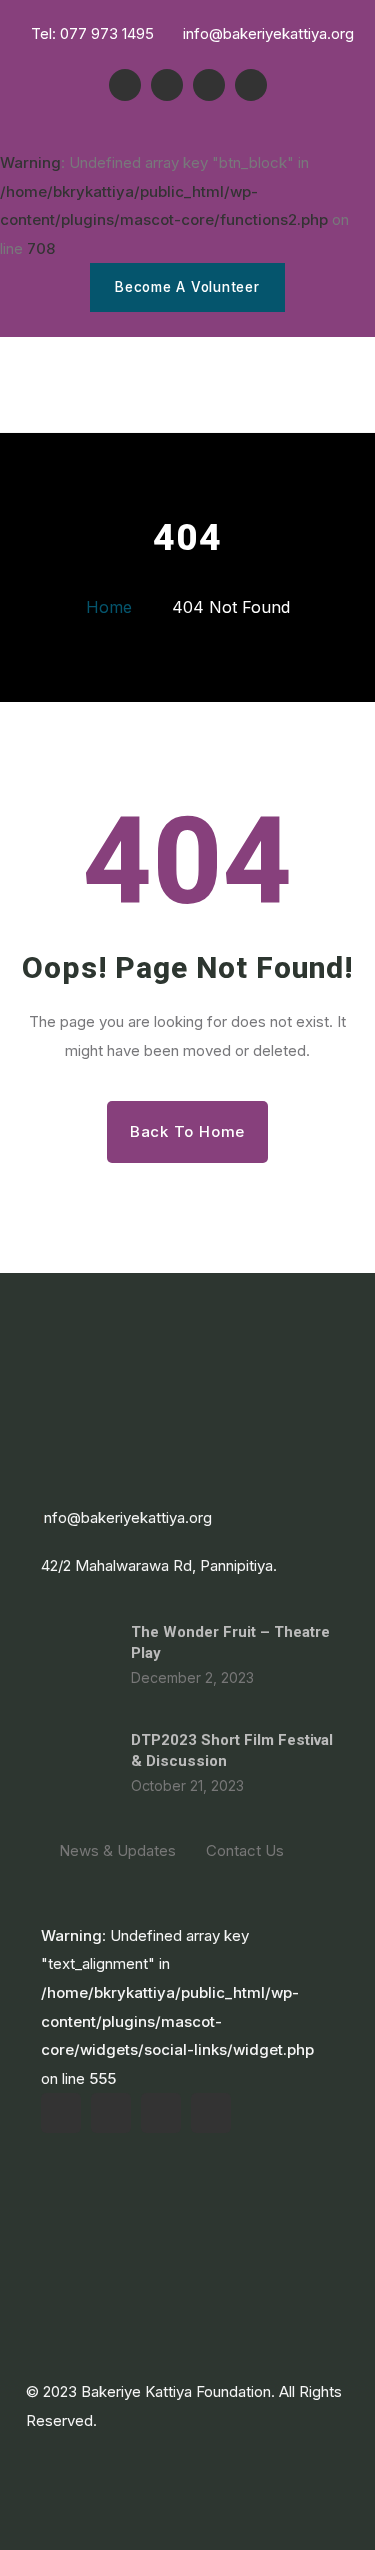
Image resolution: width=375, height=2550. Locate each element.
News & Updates (117, 1850)
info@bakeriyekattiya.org (266, 33)
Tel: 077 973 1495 (90, 33)
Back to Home (187, 1131)
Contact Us (245, 1850)
